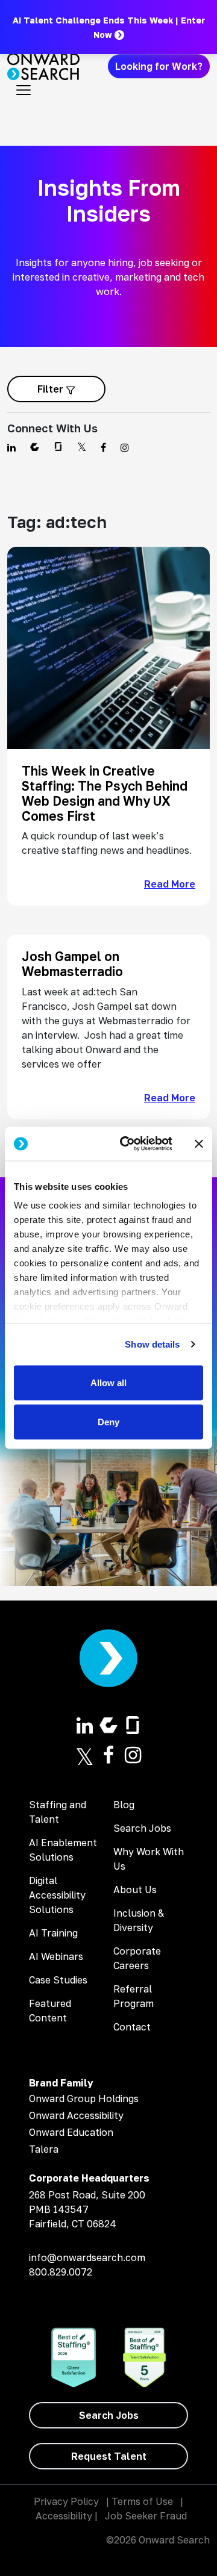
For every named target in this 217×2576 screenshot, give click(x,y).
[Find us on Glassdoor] (58, 447)
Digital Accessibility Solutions (57, 1895)
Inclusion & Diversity (139, 1920)
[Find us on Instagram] (125, 447)
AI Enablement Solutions (63, 1850)
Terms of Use (142, 2501)
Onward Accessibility (76, 2115)
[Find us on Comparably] (35, 447)
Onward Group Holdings (84, 2098)
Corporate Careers (137, 1958)
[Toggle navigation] (24, 90)
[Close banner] (199, 1143)
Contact (132, 2027)
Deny (108, 1422)
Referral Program (134, 1996)
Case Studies (58, 1980)
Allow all (108, 1382)
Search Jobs (142, 1828)
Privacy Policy (66, 2501)
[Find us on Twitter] (82, 447)
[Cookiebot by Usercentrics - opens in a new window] (127, 1144)
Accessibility (64, 2516)
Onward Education (71, 2132)
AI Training (53, 1933)
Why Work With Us (149, 1859)
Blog (124, 1805)
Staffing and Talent (58, 1812)
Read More (170, 884)
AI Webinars (56, 1956)
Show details (152, 1344)
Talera (44, 2149)
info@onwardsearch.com (87, 2257)
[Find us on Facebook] (103, 447)
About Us (135, 1890)
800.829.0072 (61, 2272)
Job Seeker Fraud (146, 2516)
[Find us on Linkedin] (11, 447)
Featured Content (50, 2011)
